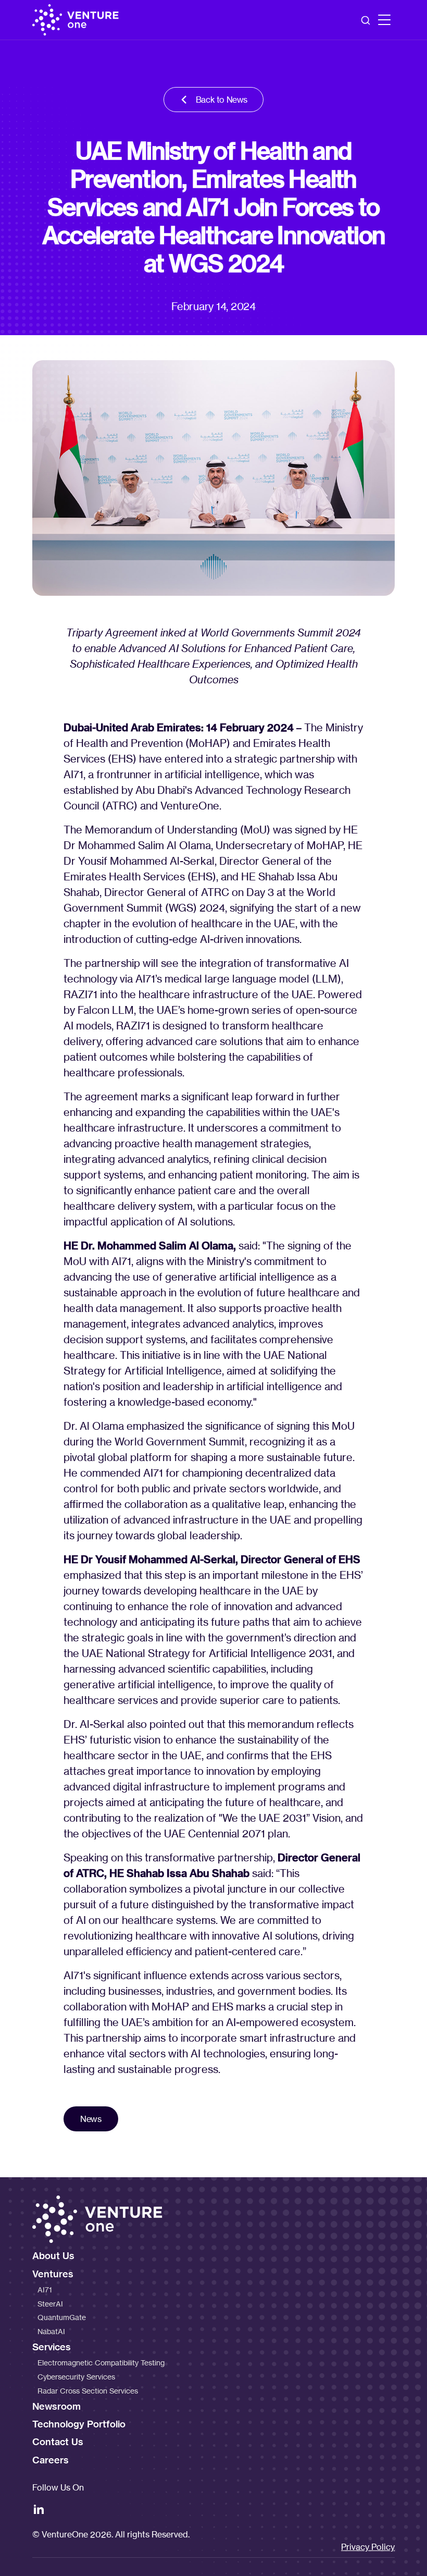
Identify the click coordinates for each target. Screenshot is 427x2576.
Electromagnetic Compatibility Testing (101, 2363)
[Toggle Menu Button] (384, 20)
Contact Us (58, 2442)
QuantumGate (62, 2317)
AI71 (45, 2290)
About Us (53, 2256)
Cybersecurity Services (76, 2377)
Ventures (53, 2274)
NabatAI (51, 2331)
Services (52, 2347)
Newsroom (56, 2406)
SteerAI (50, 2304)
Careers (51, 2460)
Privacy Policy (368, 2547)
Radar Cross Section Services (88, 2391)
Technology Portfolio (79, 2424)
